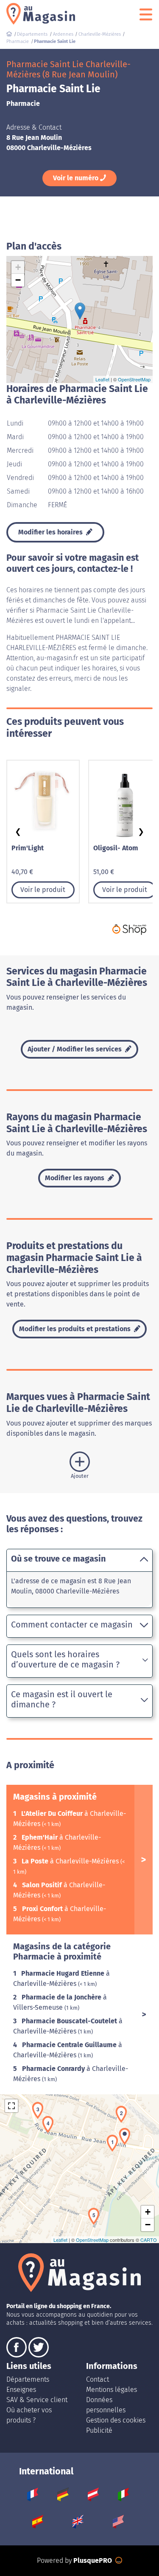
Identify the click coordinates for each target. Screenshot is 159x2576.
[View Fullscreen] (11, 2106)
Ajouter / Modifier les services (75, 1049)
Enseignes (21, 2390)
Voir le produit (43, 890)
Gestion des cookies (116, 2420)
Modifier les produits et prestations (76, 1329)
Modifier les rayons (75, 1178)
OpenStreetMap (134, 379)
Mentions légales (112, 2390)
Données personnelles (106, 2405)
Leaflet (102, 379)
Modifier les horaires (51, 532)
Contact (98, 2379)
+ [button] (18, 267)
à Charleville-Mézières (71, 1861)
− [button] (18, 280)
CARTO (149, 2240)
